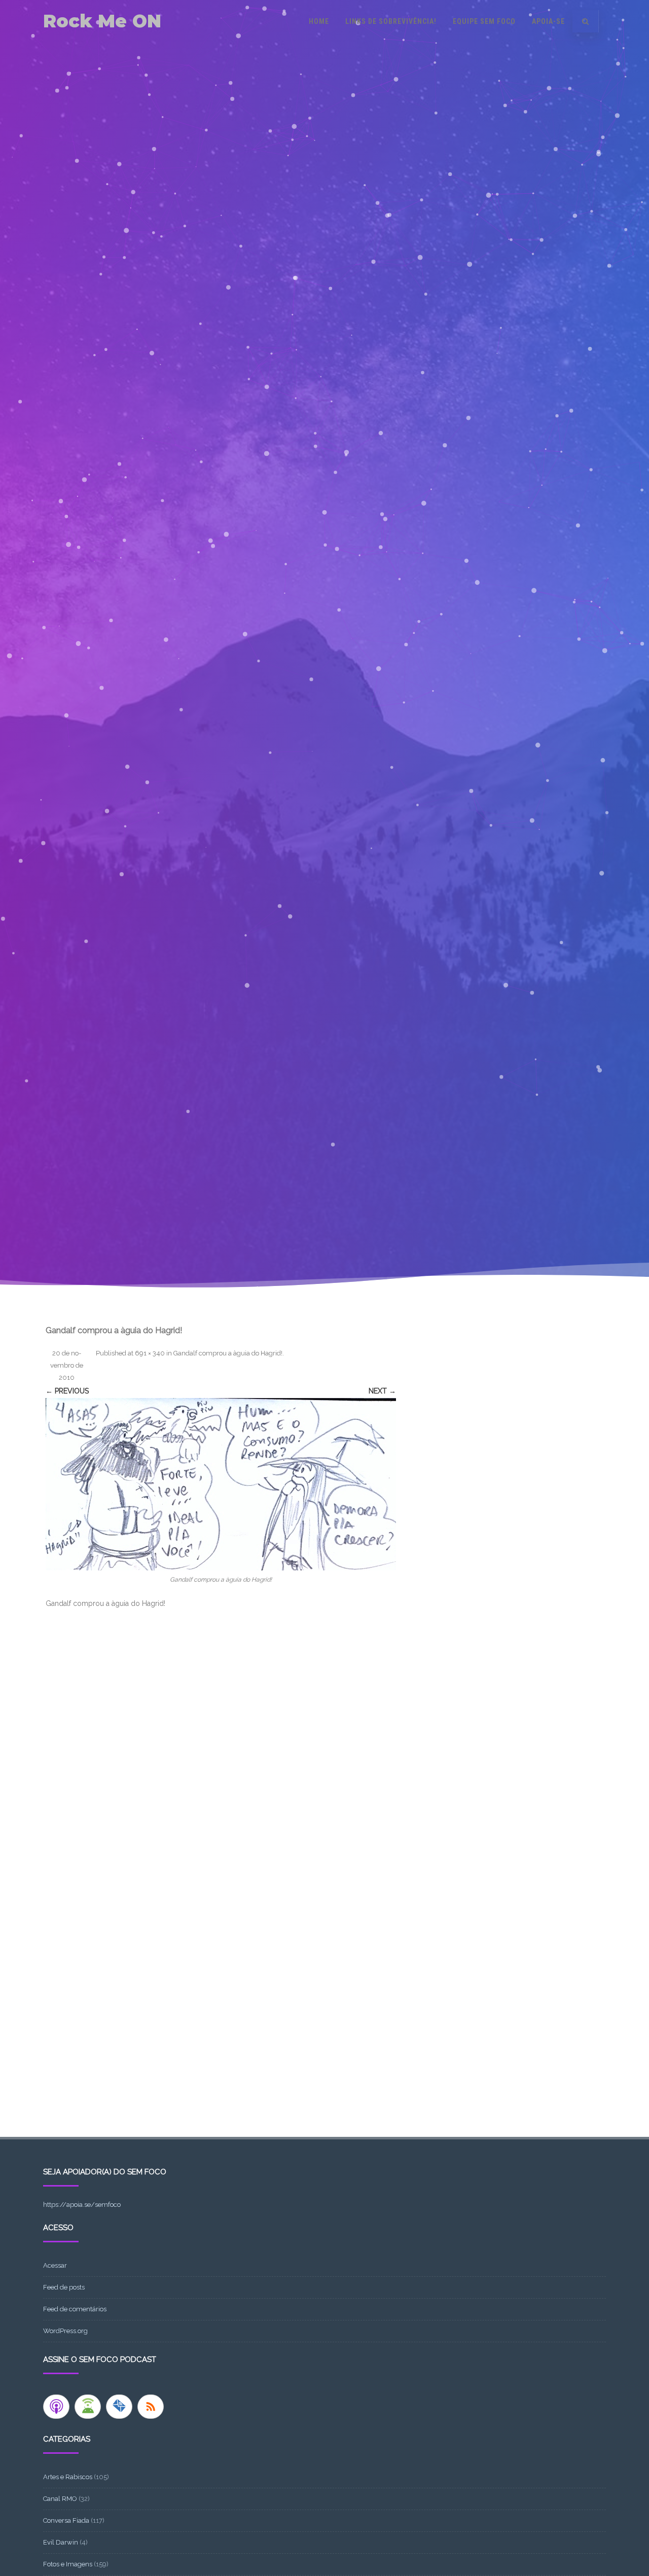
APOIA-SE (548, 21)
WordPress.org (65, 2331)
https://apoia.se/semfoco (82, 2205)
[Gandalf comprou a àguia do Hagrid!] (221, 1484)
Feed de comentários (75, 2309)
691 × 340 (150, 1353)
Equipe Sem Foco (484, 21)
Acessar (55, 2265)
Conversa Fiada (66, 2520)
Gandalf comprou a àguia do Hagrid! (228, 1353)
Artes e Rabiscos (68, 2477)
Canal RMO (60, 2499)
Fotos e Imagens (68, 2564)
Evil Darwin (61, 2542)
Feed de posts (64, 2287)
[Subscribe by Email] (119, 2407)
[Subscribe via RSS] (151, 2407)
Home (319, 21)
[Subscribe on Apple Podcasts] (56, 2407)
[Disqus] (221, 1748)
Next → (382, 1391)
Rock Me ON (102, 21)
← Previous (67, 1391)
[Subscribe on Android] (88, 2407)
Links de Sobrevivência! (391, 21)
